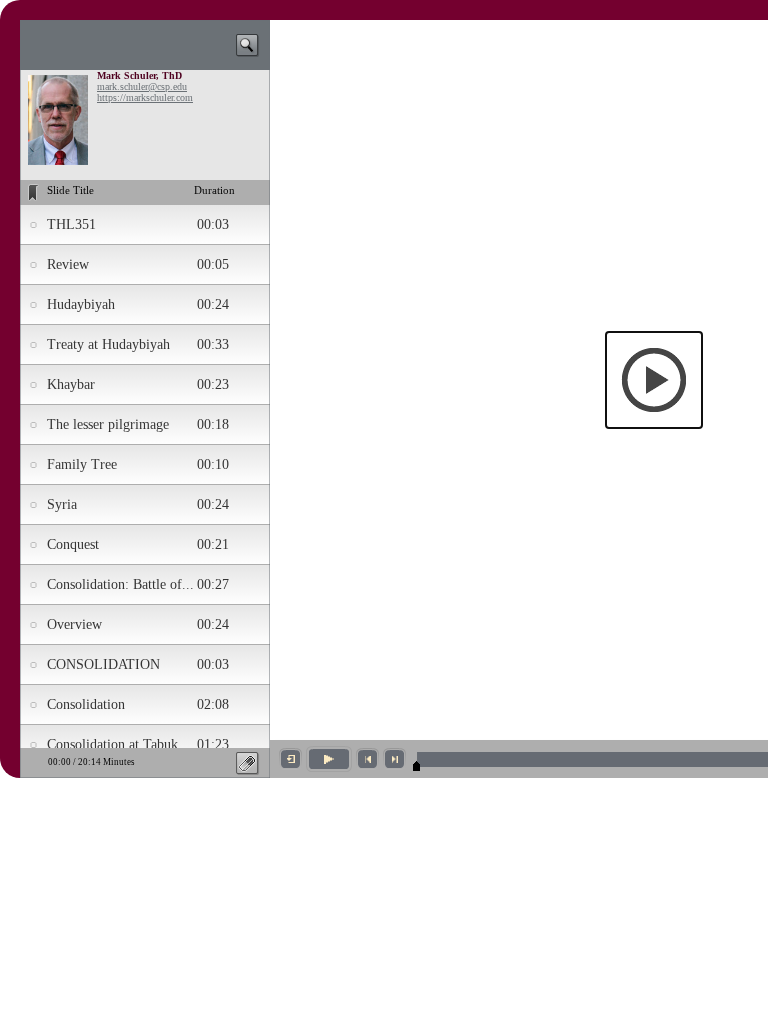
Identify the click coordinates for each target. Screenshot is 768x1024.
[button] (654, 380)
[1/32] (416, 766)
